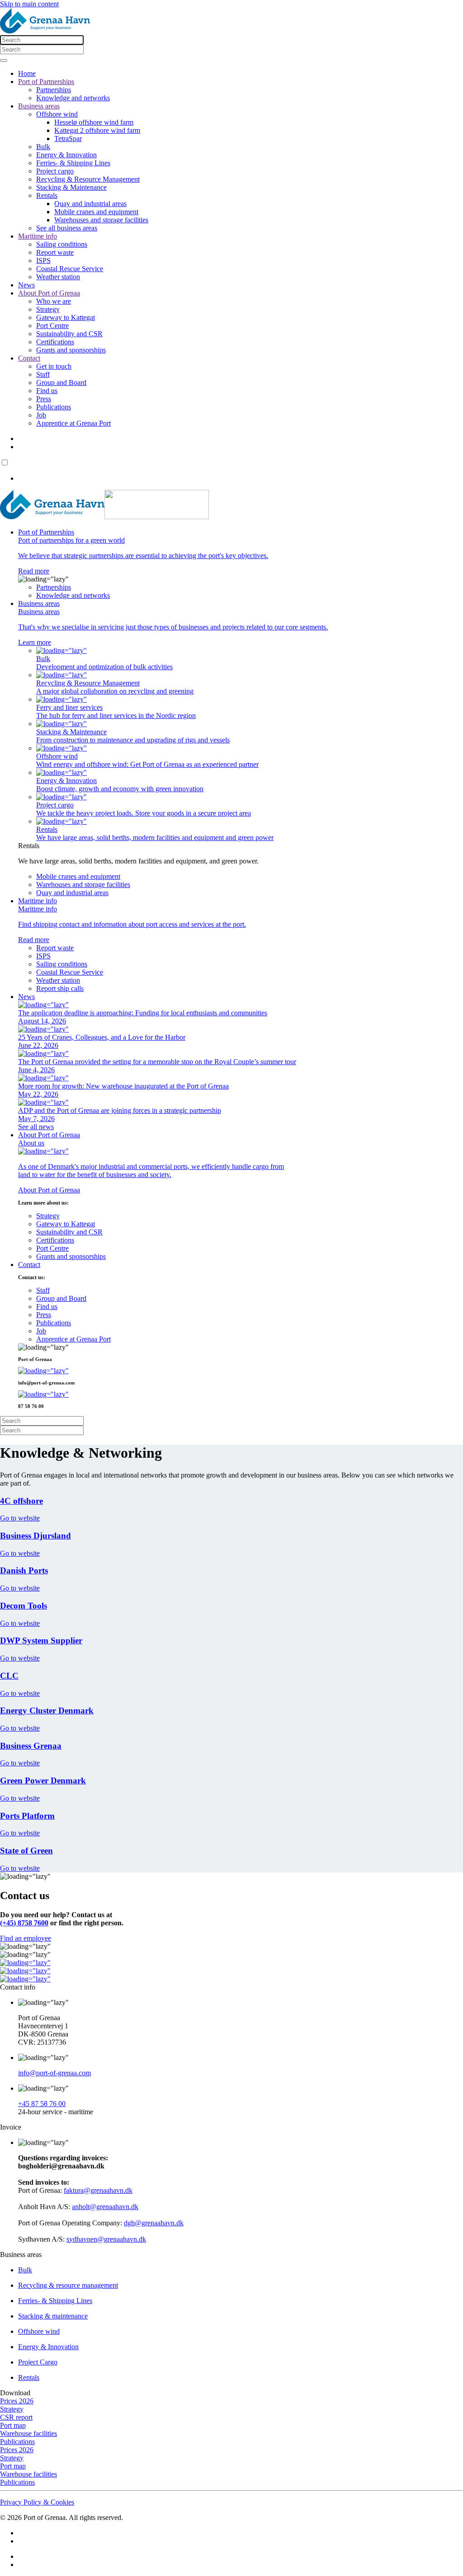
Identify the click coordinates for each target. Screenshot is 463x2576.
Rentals (47, 195)
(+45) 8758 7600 (24, 1923)
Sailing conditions (62, 244)
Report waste (55, 252)
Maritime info (38, 236)
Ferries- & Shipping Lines (73, 163)
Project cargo (55, 171)
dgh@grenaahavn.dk (154, 2223)
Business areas (39, 106)
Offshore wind (57, 114)
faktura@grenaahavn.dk (98, 2190)
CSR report (16, 2417)
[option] (241, 479)
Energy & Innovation (66, 155)
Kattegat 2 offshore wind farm (97, 130)
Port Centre (52, 326)
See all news (36, 1127)
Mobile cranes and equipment (96, 212)
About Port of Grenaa (49, 293)
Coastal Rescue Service (70, 269)
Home (27, 73)
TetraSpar (68, 138)
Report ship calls (60, 988)
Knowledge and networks (73, 98)
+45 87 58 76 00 (42, 2104)
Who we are (54, 301)
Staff (43, 374)
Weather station (58, 277)
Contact (29, 358)
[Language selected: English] (231, 470)
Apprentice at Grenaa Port (73, 423)
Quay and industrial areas (90, 204)
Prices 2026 (17, 2401)
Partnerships (54, 90)
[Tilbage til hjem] (90, 31)
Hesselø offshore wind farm (94, 122)
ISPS (43, 260)
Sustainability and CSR (69, 334)
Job (41, 415)
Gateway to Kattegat (66, 317)
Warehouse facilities (28, 2433)
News (26, 285)
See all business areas (67, 228)
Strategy (48, 309)
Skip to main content (29, 4)
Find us (47, 391)
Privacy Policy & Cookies (37, 2502)
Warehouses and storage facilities (101, 220)
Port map (13, 2425)
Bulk (43, 147)
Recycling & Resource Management (88, 179)
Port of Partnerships (46, 82)
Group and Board (61, 382)
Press (44, 399)
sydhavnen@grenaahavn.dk (106, 2239)
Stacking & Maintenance (71, 187)
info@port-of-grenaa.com (54, 2073)
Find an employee (26, 1938)
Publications (54, 407)
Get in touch (54, 366)
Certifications (55, 342)
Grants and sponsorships (71, 350)
